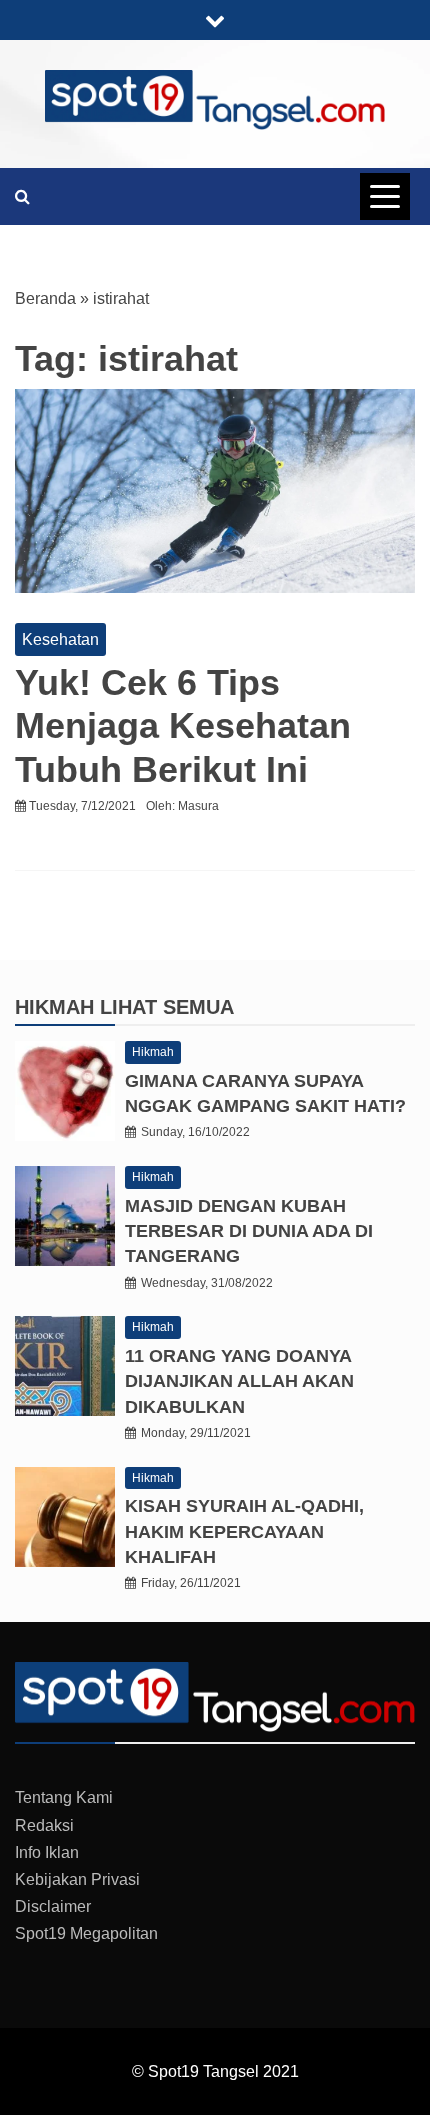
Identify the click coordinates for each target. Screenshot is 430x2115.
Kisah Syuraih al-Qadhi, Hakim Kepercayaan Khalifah (244, 1531)
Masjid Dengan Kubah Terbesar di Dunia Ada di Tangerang (249, 1231)
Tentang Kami (64, 1797)
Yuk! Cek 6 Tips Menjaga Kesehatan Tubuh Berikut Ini (183, 725)
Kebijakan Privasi (77, 1879)
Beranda (45, 298)
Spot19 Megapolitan (86, 1933)
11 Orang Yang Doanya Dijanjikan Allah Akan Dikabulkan (239, 1381)
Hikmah (57, 1007)
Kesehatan (60, 639)
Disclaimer (53, 1906)
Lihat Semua (167, 1007)
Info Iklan (47, 1852)
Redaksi (44, 1825)
